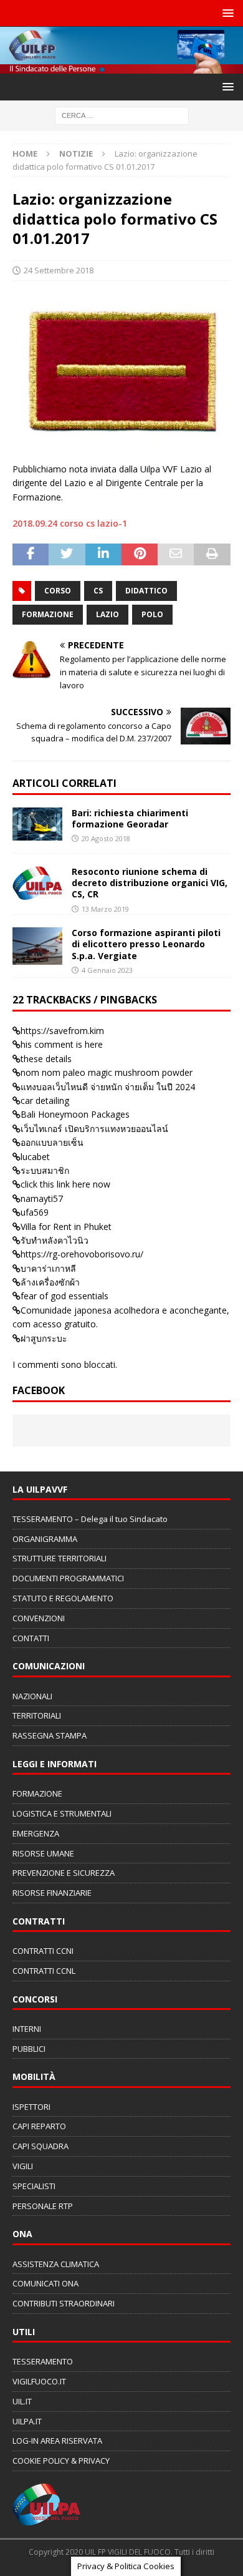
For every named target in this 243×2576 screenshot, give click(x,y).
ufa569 (35, 1212)
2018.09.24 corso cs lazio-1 (70, 523)
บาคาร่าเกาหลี (48, 1268)
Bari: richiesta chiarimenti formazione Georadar (130, 818)
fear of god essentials (64, 1296)
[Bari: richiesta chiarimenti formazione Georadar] (37, 824)
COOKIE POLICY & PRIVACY (61, 2461)
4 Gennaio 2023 (107, 970)
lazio (107, 614)
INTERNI (27, 2029)
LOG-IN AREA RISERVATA (57, 2441)
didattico (146, 591)
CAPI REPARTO (39, 2126)
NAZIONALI (32, 1696)
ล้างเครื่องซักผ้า (50, 1282)
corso (58, 591)
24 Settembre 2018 (59, 270)
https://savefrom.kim (62, 1031)
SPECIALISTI (34, 2186)
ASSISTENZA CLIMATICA (56, 2264)
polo (152, 614)
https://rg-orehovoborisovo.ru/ (82, 1254)
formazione (48, 614)
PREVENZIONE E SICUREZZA (64, 1873)
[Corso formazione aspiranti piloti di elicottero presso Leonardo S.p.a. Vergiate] (37, 946)
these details (46, 1059)
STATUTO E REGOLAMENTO (63, 1598)
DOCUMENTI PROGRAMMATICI (68, 1578)
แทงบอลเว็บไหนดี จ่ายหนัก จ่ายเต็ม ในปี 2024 (108, 1087)
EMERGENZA (36, 1833)
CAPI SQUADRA (40, 2146)
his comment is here (62, 1044)
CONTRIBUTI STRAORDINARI (64, 2303)
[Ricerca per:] (122, 115)
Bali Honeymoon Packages (75, 1114)
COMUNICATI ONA (45, 2283)
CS (98, 591)
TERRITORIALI (37, 1715)
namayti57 (42, 1198)
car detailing (45, 1100)
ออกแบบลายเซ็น (52, 1142)
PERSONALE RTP (43, 2206)
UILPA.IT (27, 2421)
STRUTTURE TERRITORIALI (60, 1558)
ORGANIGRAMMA (45, 1539)
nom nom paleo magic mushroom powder (107, 1072)
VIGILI (23, 2166)
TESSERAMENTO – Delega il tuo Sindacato (90, 1519)
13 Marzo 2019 (105, 909)
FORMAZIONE (37, 1793)
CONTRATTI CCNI (43, 1951)
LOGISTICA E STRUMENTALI (62, 1813)
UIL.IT (22, 2401)
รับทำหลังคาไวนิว (55, 1240)
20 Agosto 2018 (106, 838)
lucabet (35, 1157)
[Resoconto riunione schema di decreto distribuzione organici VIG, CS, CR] (37, 883)
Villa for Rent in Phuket (66, 1227)
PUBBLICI (29, 2049)
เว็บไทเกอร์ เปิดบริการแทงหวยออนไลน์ (94, 1129)
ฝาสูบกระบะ (44, 1338)
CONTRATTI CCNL (44, 1971)
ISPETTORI (31, 2107)
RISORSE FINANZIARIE (52, 1893)
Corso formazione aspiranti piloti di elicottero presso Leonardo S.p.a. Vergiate (146, 944)
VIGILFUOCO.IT (39, 2381)
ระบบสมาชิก (45, 1170)
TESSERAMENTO (43, 2361)
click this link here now (65, 1184)
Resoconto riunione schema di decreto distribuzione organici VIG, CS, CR (150, 883)
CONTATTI (31, 1638)
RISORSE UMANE (43, 1853)
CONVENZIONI (39, 1618)
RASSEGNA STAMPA (50, 1735)
